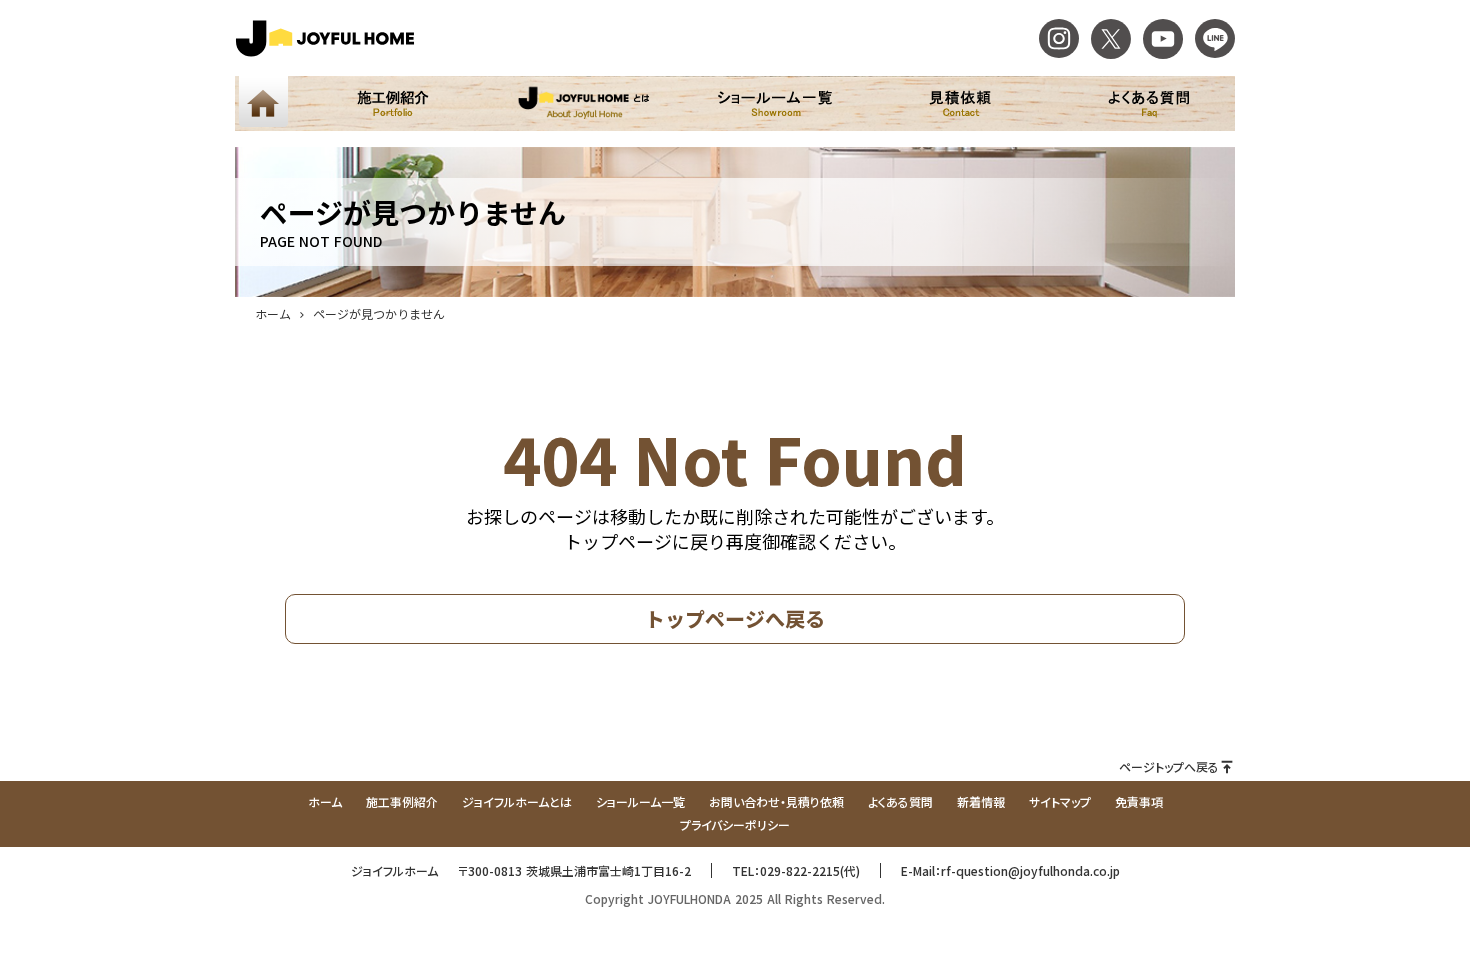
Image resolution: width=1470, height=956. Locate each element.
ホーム (273, 313)
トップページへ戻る (735, 618)
